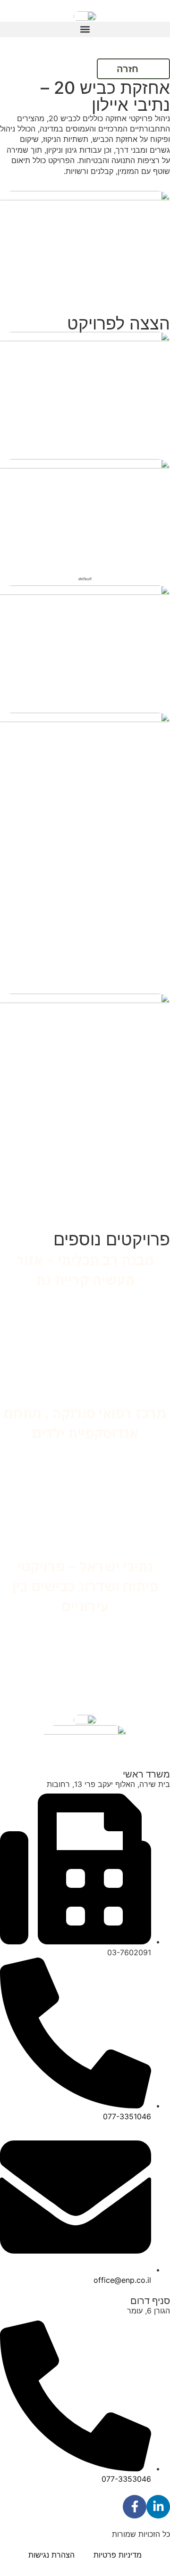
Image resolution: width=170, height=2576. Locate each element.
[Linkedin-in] (158, 2507)
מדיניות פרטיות (118, 2555)
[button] (85, 29)
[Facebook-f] (135, 2507)
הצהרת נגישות (51, 2555)
